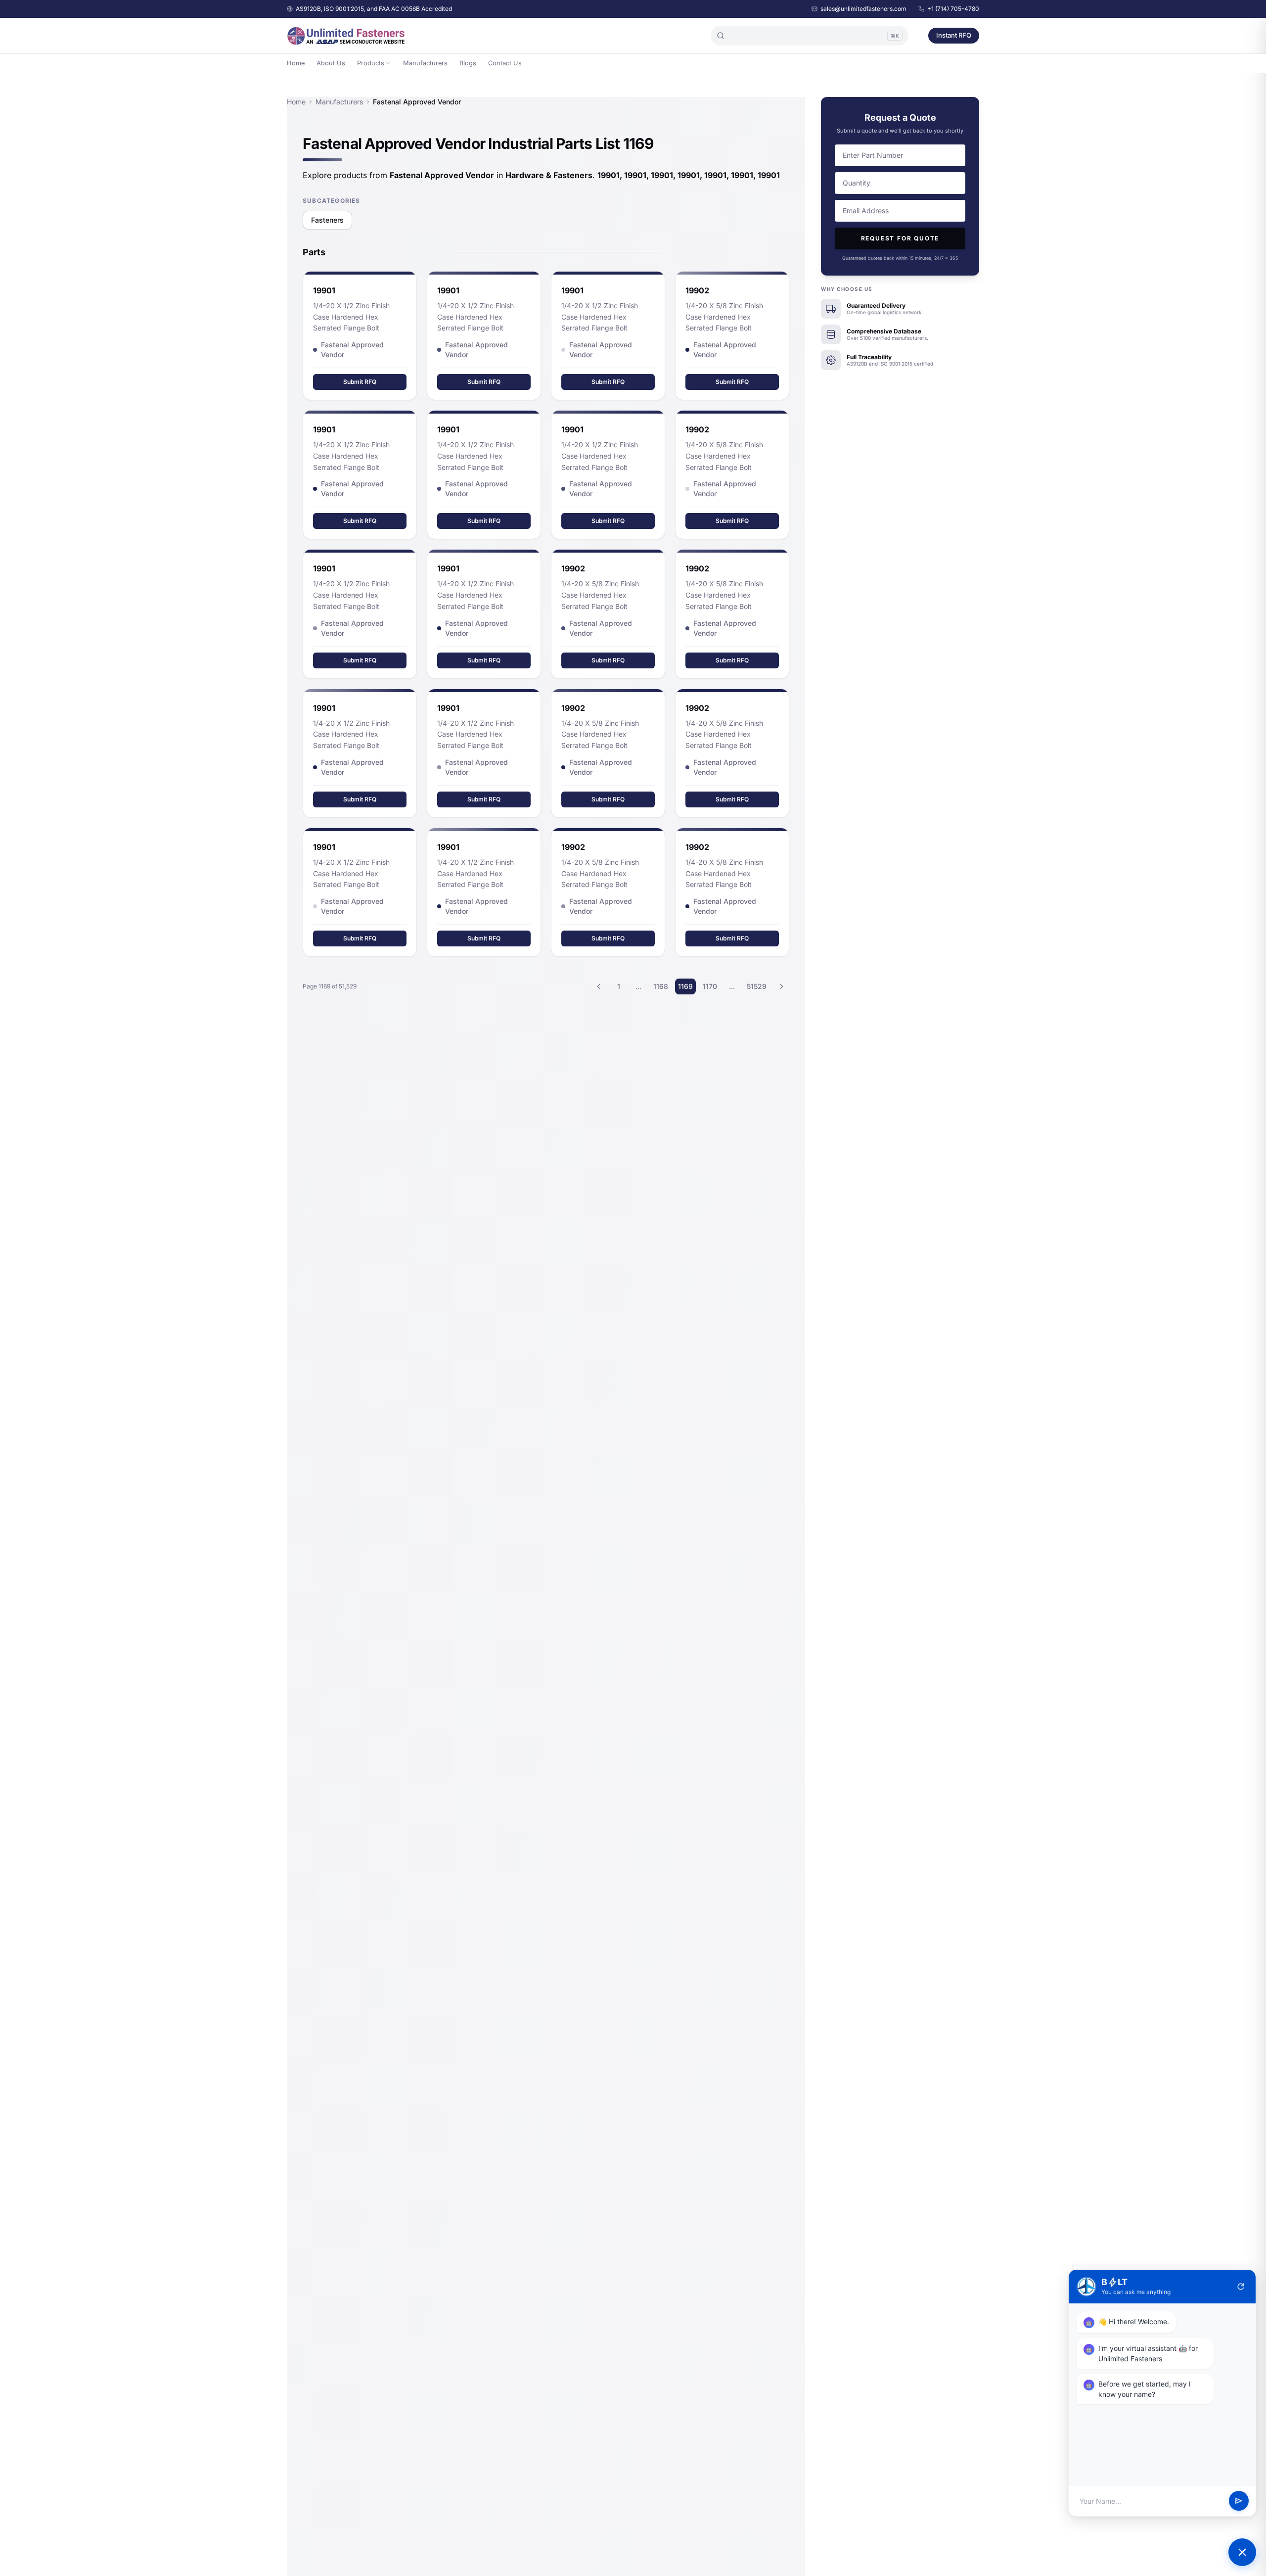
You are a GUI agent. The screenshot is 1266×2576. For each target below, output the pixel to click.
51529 (757, 986)
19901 (324, 290)
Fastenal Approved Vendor (352, 350)
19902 (573, 568)
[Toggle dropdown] (388, 63)
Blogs (468, 63)
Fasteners (327, 220)
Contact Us (505, 63)
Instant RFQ (954, 35)
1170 (710, 986)
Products (371, 63)
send (1239, 2501)
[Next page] (781, 986)
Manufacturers (425, 63)
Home (296, 63)
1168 (661, 986)
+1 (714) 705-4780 (953, 9)
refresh (1241, 2287)
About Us (331, 63)
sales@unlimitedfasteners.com (863, 9)
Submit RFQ (360, 382)
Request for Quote (900, 238)
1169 (685, 986)
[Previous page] (599, 986)
